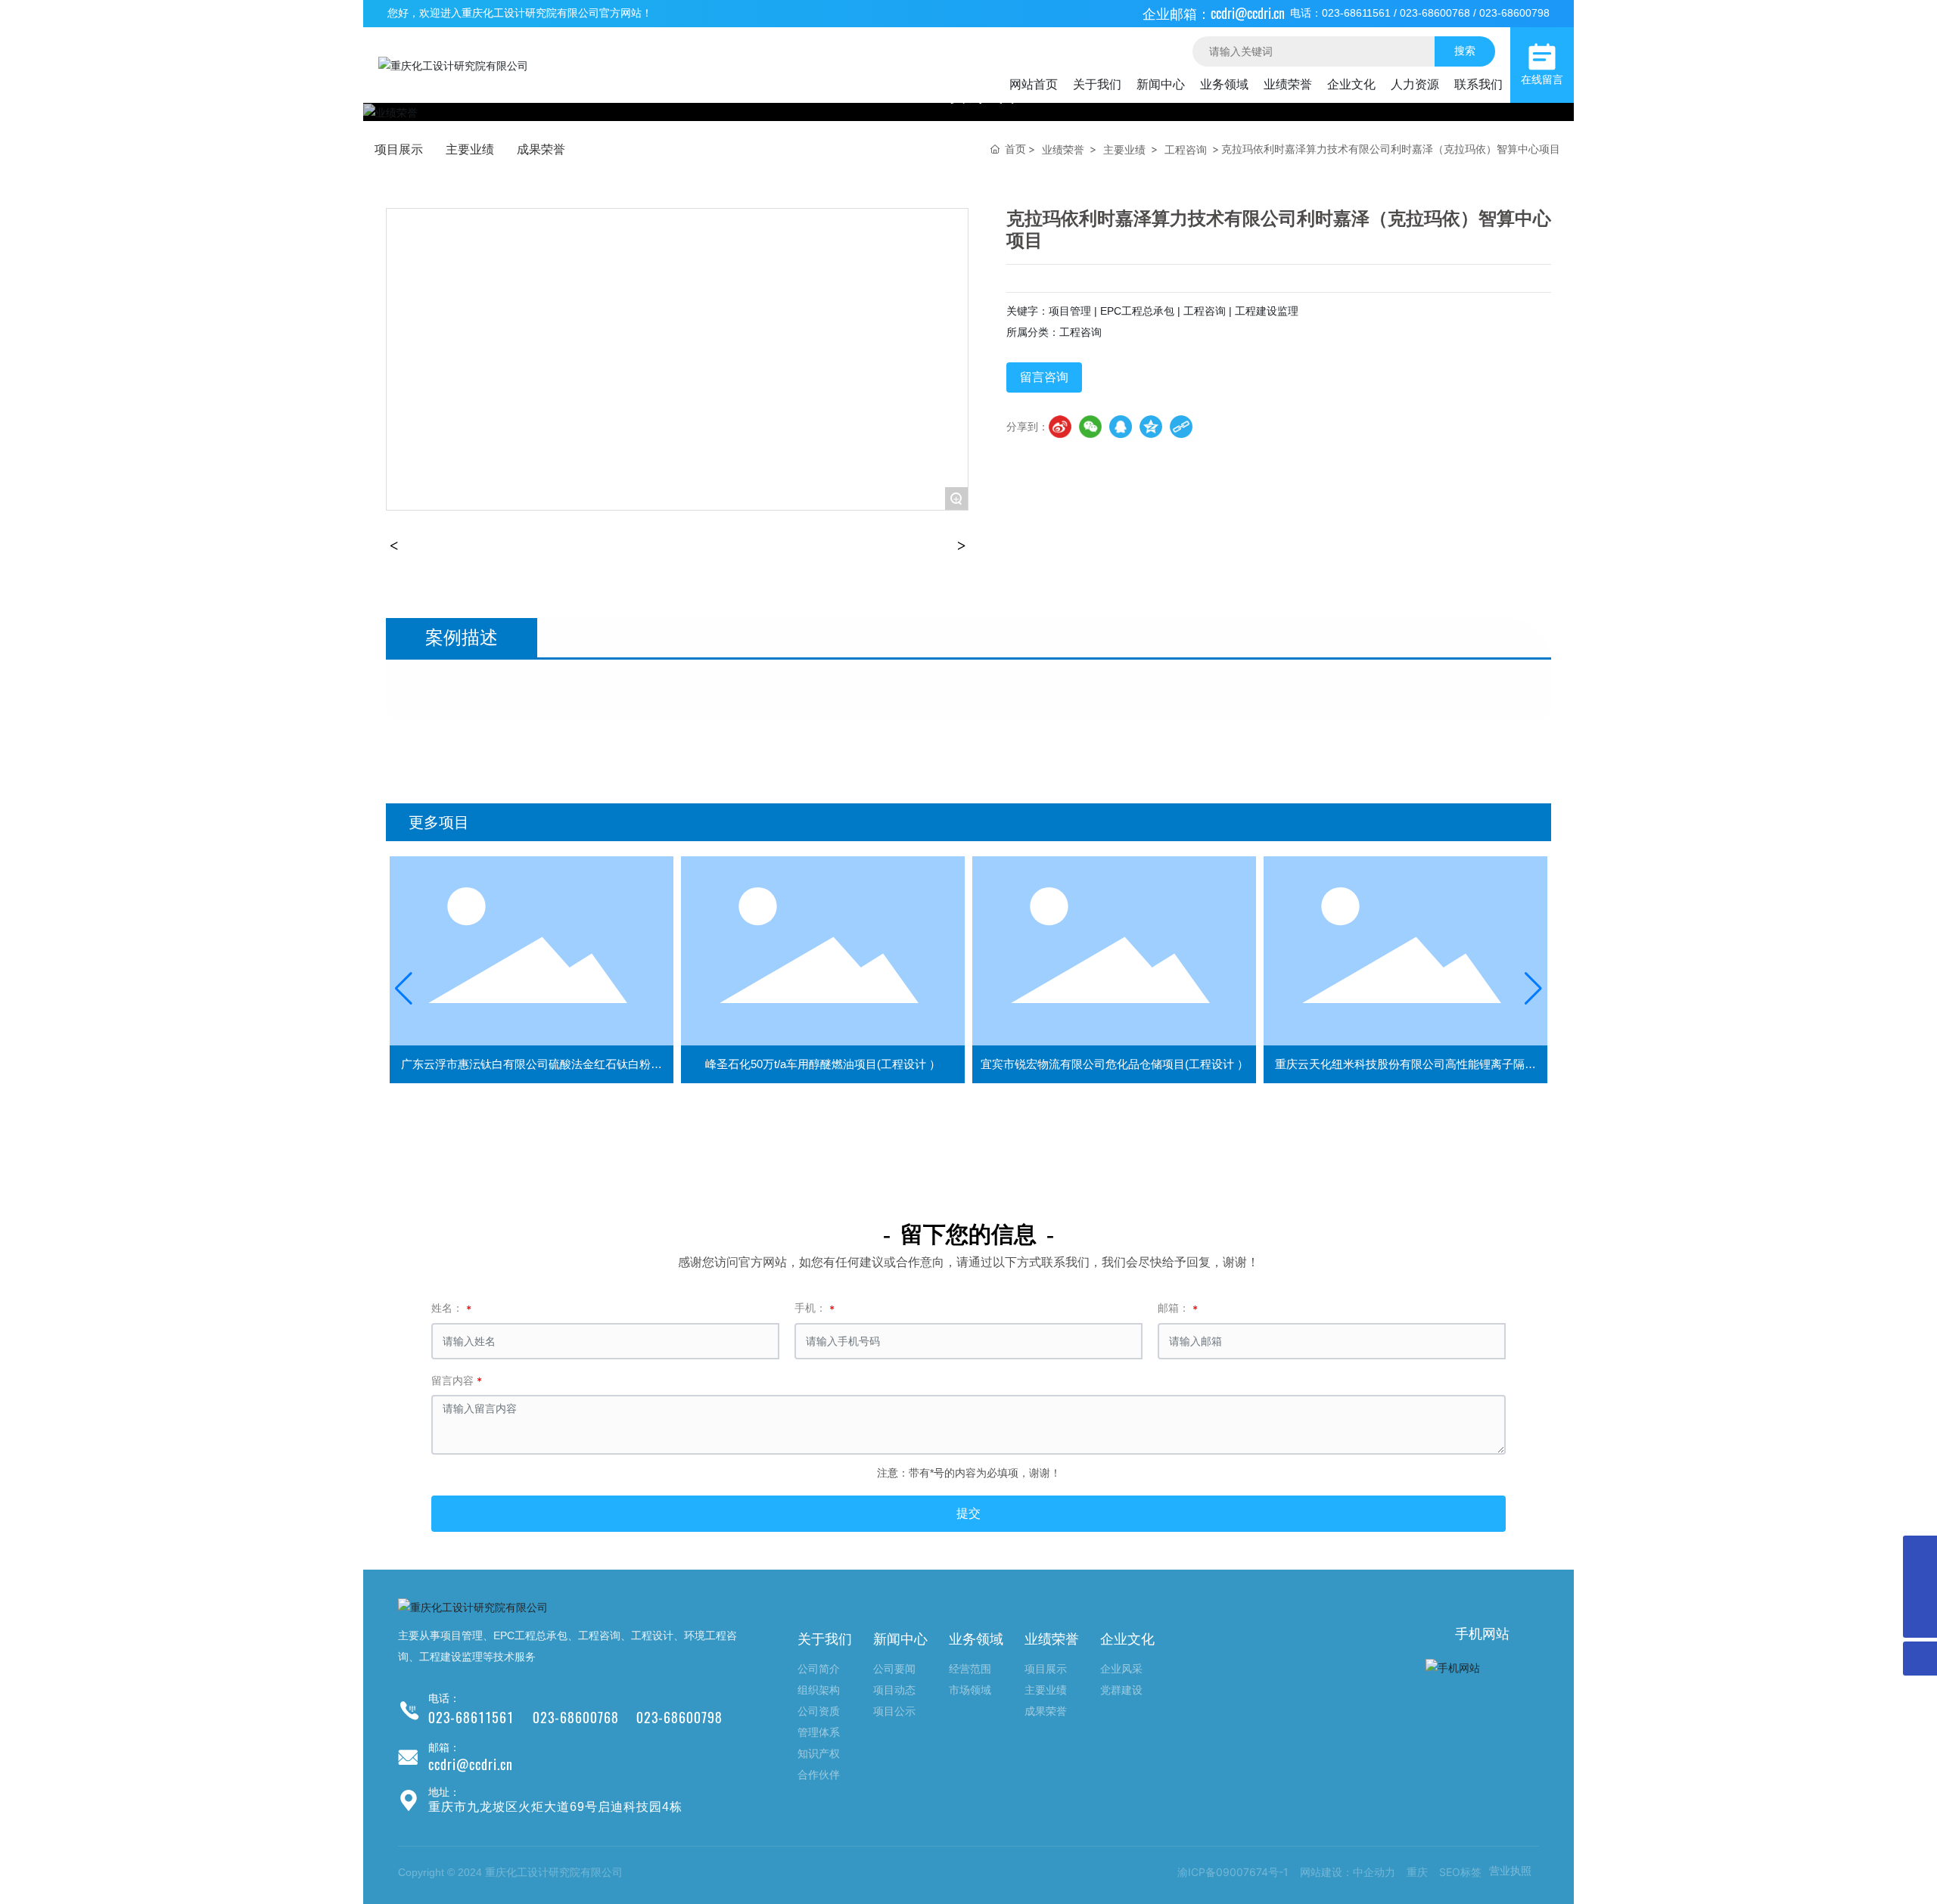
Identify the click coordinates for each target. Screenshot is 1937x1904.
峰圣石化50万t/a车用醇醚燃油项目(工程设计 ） (823, 1064)
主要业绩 (470, 149)
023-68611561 (1356, 13)
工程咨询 (1186, 149)
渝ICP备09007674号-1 (1233, 1872)
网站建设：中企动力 (1348, 1872)
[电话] (1920, 1587)
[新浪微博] (1060, 427)
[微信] (1090, 427)
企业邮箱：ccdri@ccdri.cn (1214, 13)
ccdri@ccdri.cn (471, 1764)
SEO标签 (1460, 1872)
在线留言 (1542, 80)
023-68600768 (1435, 13)
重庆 (1417, 1872)
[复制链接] (1181, 427)
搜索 (1465, 50)
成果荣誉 (541, 149)
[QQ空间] (1151, 427)
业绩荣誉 (1063, 149)
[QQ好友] (1121, 427)
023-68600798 (1514, 13)
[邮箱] (1920, 1553)
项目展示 (399, 149)
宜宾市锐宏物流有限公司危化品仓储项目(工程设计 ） (1115, 1064)
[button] (404, 989)
